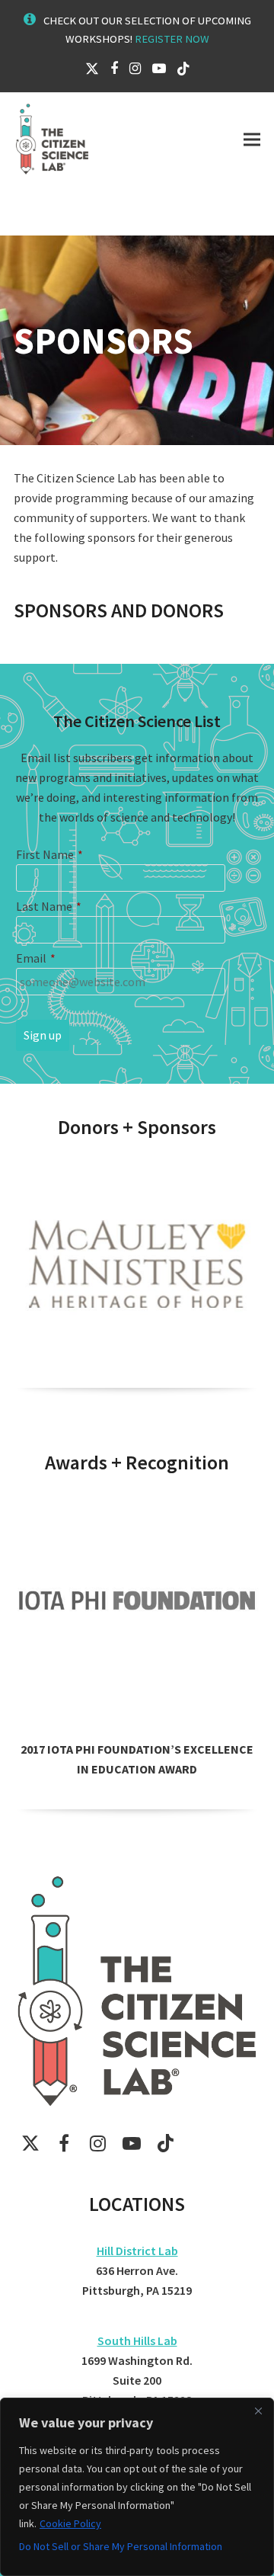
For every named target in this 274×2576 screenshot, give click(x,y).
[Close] (258, 2411)
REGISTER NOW (172, 38)
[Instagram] (135, 68)
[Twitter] (92, 68)
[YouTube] (159, 68)
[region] (137, 2487)
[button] (252, 139)
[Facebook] (114, 68)
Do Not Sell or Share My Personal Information (121, 2546)
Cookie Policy (70, 2523)
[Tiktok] (183, 68)
